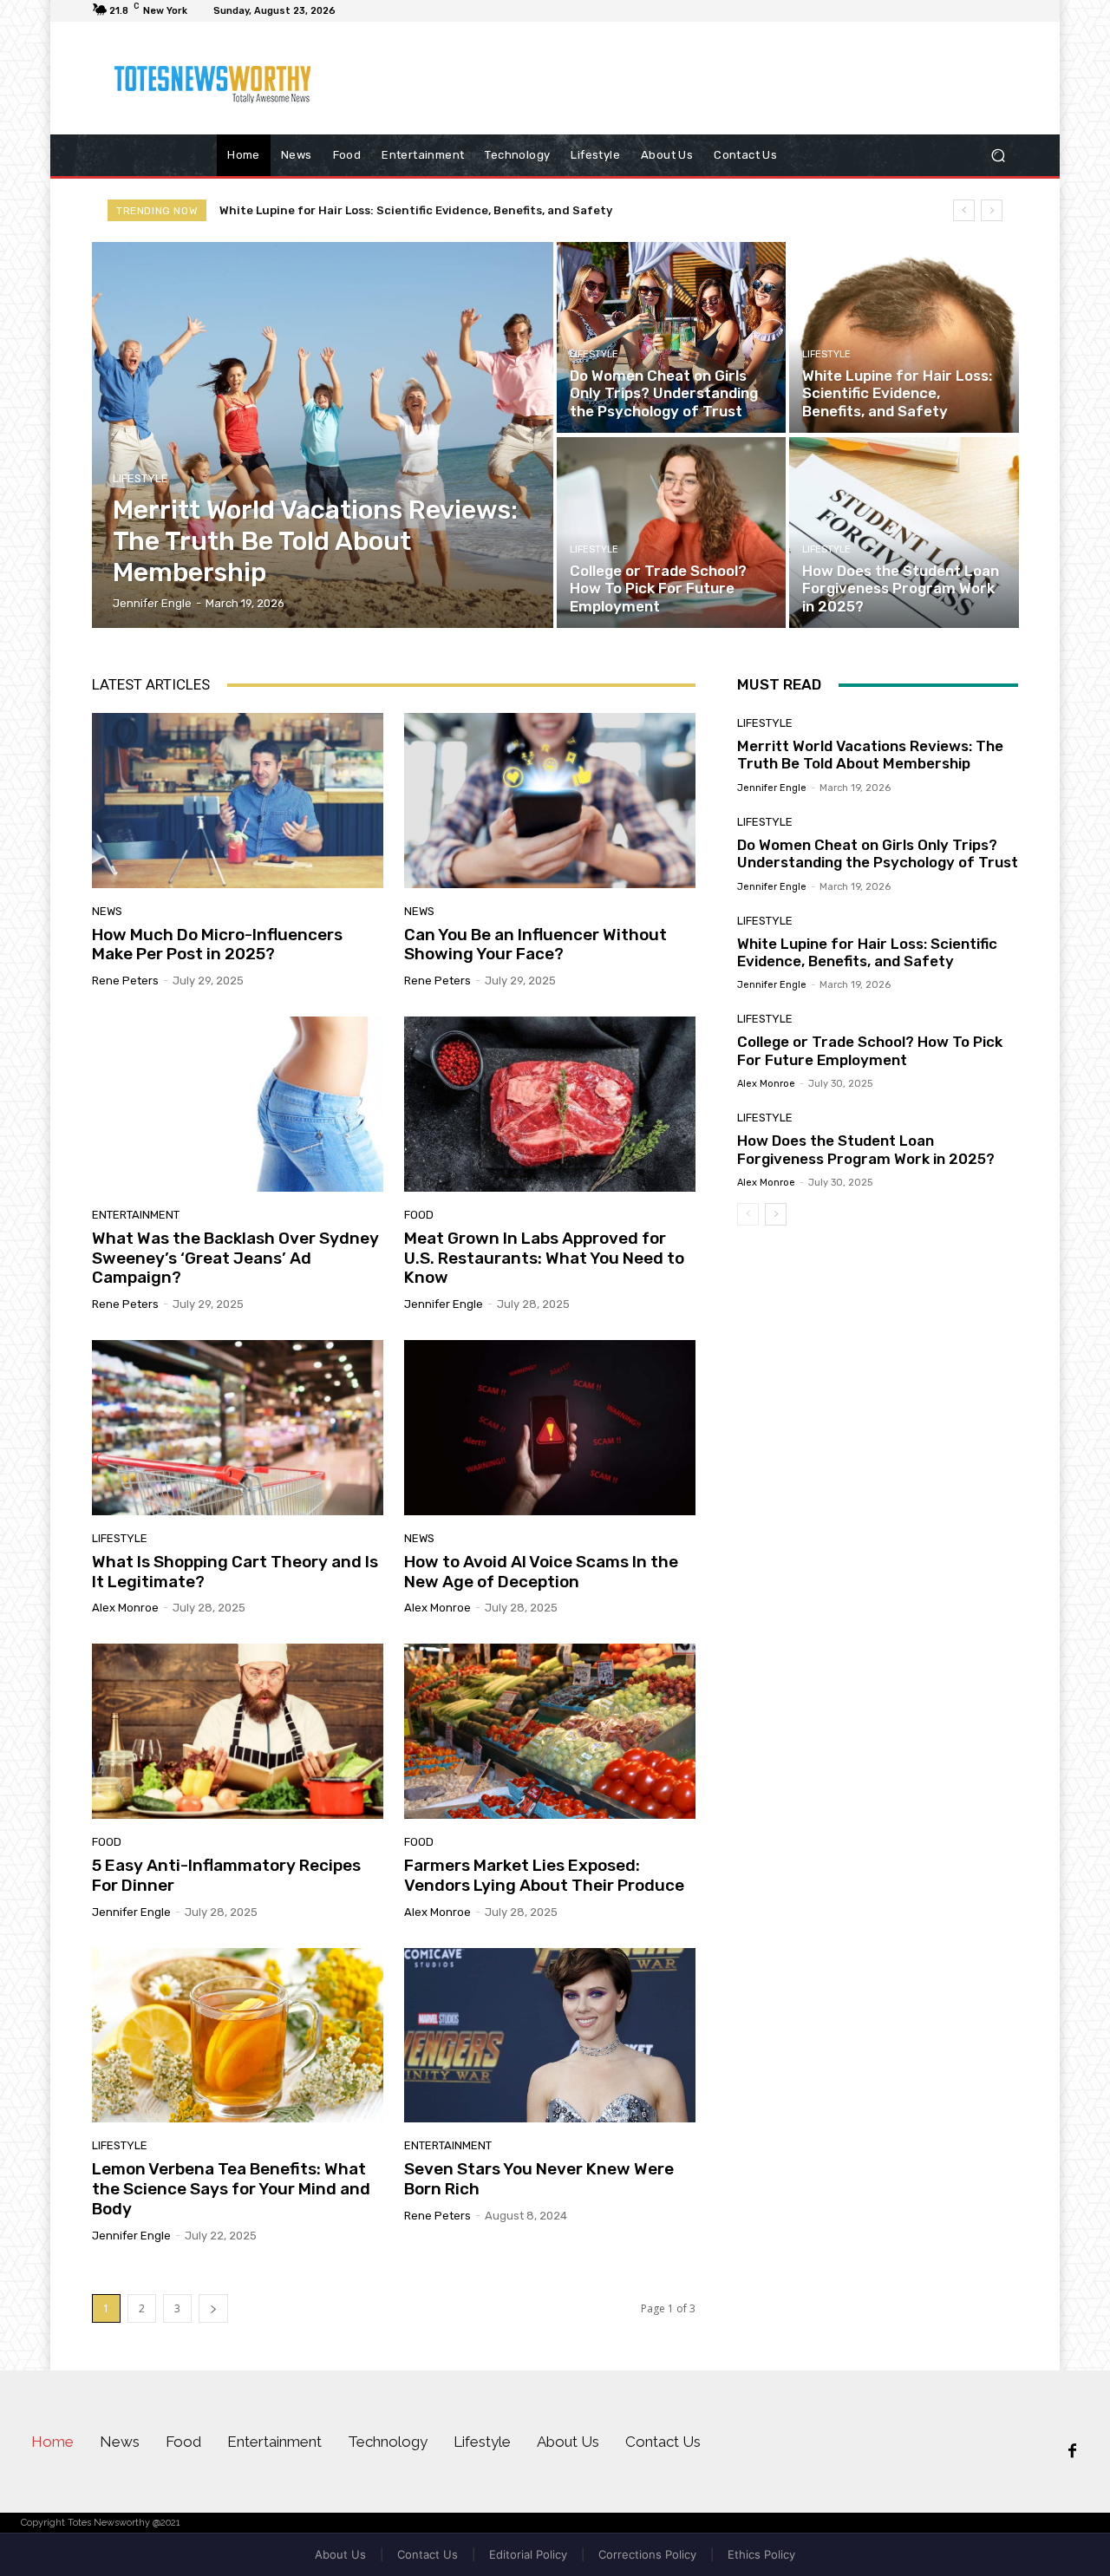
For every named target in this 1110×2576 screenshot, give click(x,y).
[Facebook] (1072, 2452)
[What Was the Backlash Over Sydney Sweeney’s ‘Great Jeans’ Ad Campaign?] (238, 1104)
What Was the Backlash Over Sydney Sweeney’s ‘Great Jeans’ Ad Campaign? (235, 1258)
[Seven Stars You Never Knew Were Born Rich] (550, 2036)
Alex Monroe (125, 1608)
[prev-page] (748, 1214)
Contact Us (428, 2554)
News (107, 911)
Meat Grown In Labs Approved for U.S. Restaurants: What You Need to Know (544, 1258)
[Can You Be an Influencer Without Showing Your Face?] (550, 801)
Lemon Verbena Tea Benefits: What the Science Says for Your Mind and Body (231, 2189)
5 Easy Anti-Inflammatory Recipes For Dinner (226, 1875)
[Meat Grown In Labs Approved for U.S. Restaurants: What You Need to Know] (550, 1104)
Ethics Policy (761, 2554)
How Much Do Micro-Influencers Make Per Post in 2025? (217, 945)
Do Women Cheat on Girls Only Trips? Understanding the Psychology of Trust (878, 853)
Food (419, 1215)
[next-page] (213, 2308)
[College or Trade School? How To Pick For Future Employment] (671, 533)
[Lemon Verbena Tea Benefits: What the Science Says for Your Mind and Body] (238, 2036)
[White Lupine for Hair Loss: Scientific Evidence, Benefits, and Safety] (904, 337)
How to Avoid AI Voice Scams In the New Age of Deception (541, 1572)
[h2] (216, 78)
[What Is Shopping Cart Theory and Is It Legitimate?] (238, 1428)
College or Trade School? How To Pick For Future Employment (397, 210)
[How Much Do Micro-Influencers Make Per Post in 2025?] (238, 801)
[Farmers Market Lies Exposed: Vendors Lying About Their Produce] (550, 1731)
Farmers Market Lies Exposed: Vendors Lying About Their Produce (544, 1875)
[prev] (964, 210)
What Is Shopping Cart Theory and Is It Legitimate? (235, 1572)
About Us (340, 2554)
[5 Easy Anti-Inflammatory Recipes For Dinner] (238, 1731)
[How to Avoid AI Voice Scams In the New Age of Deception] (550, 1428)
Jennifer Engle (444, 1304)
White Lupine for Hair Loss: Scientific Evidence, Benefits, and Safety (867, 952)
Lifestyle (140, 478)
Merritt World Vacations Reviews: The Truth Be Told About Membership (870, 755)
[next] (992, 210)
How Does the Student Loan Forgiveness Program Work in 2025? (866, 1149)
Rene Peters (125, 981)
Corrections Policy (647, 2554)
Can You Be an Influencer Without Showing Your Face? (535, 945)
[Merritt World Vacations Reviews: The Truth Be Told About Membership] (323, 435)
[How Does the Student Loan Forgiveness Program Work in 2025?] (904, 533)
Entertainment (136, 1215)
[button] (998, 156)
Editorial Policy (528, 2554)
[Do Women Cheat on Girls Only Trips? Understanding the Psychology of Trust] (671, 337)
